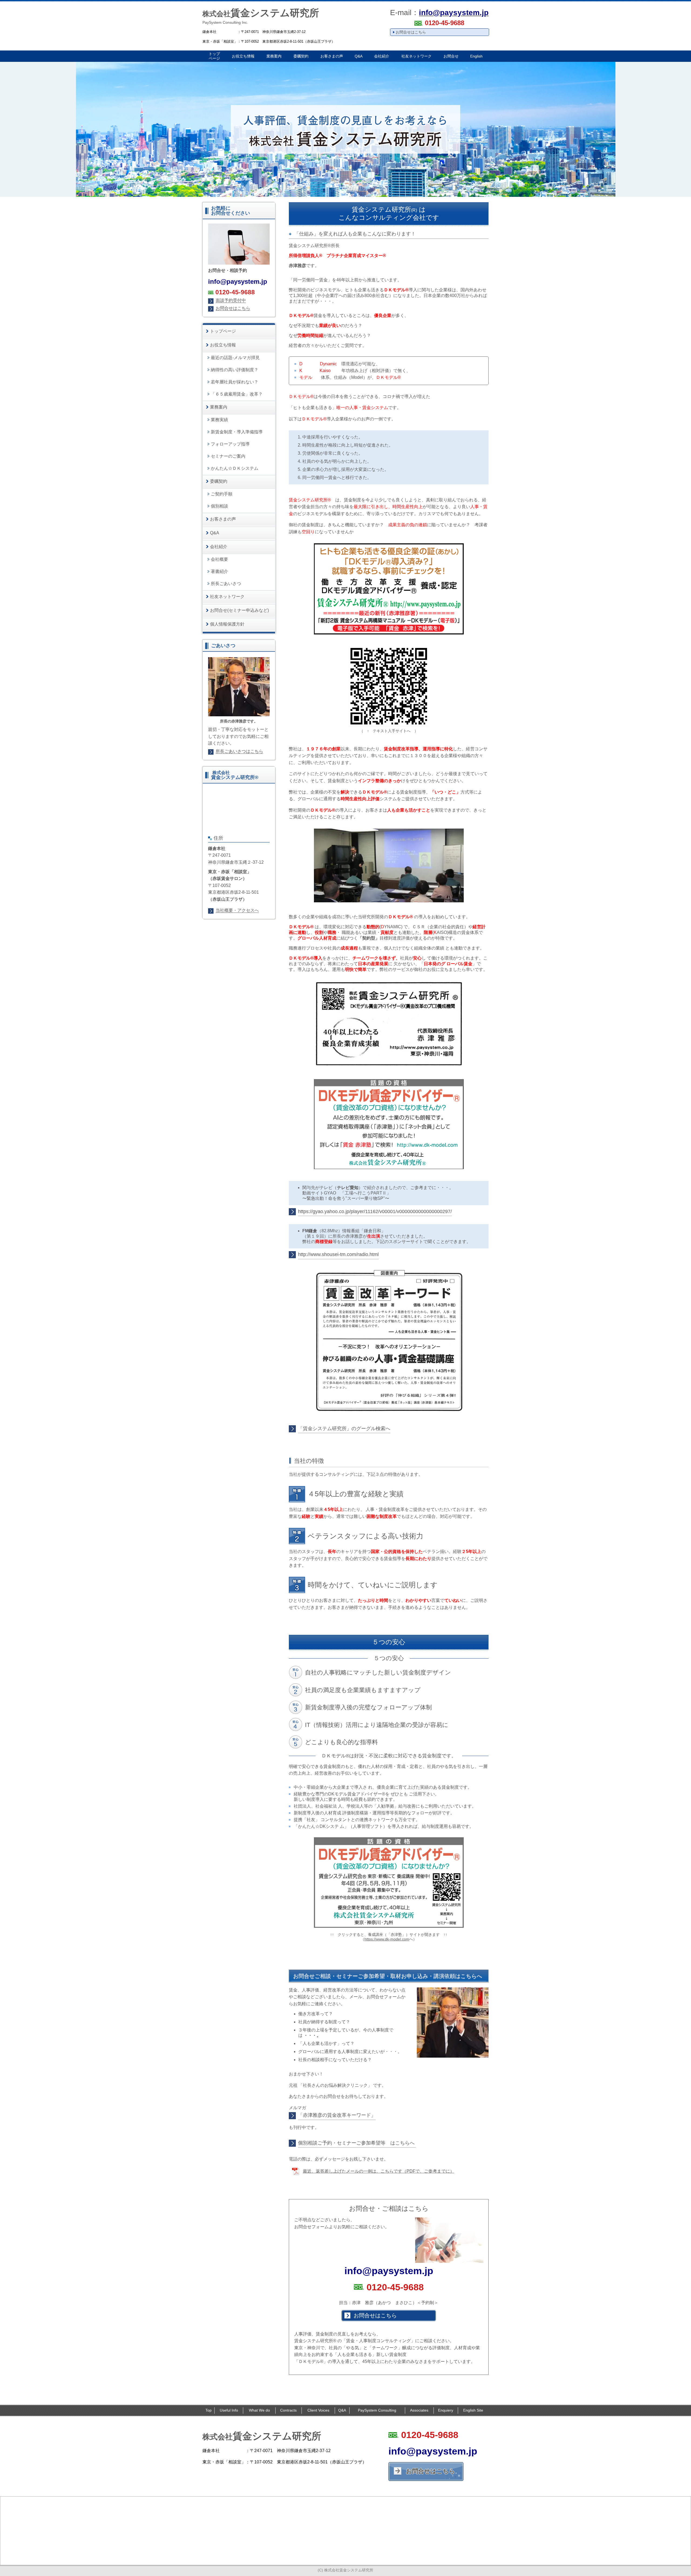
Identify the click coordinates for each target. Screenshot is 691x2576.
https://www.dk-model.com (387, 1939)
